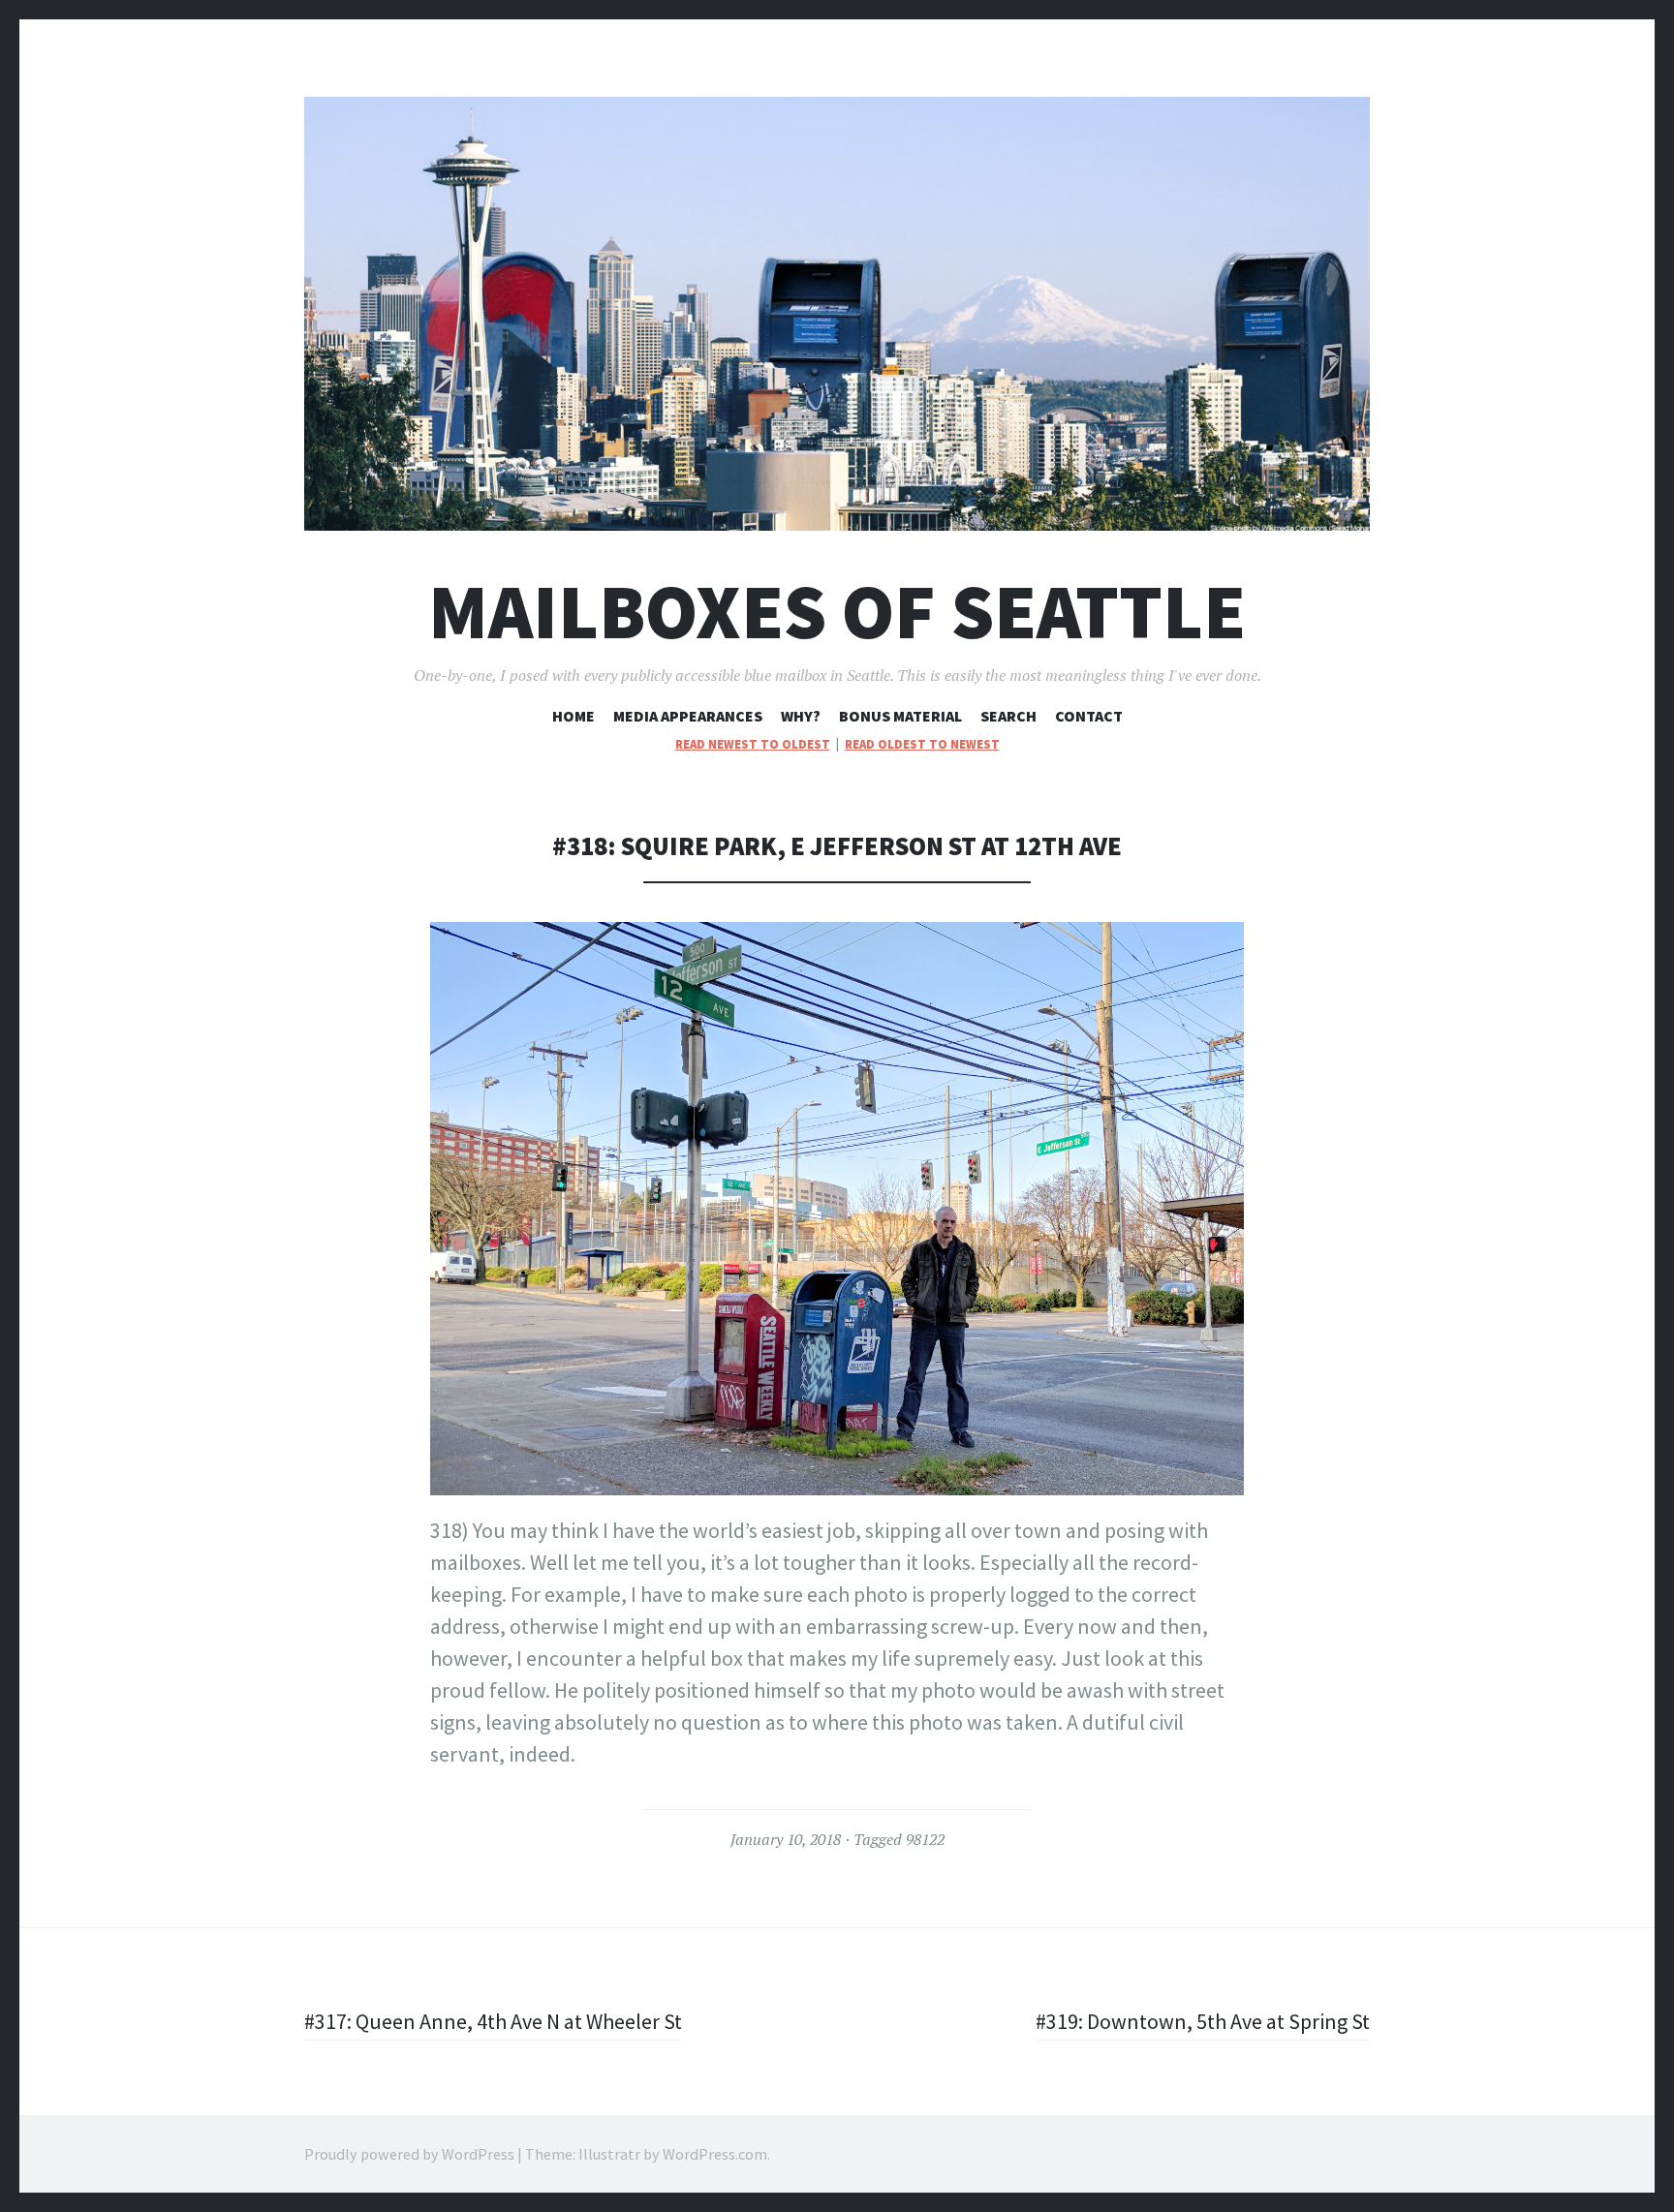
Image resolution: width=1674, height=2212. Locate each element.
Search (1008, 716)
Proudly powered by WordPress (409, 2154)
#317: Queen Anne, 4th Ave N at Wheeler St (493, 2021)
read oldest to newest (922, 744)
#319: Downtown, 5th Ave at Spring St (1203, 2021)
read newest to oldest (753, 744)
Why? (801, 716)
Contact (1089, 716)
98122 (925, 1839)
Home (573, 716)
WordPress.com (715, 2154)
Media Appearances (688, 716)
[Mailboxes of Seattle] (837, 314)
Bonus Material (900, 716)
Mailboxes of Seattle (837, 612)
